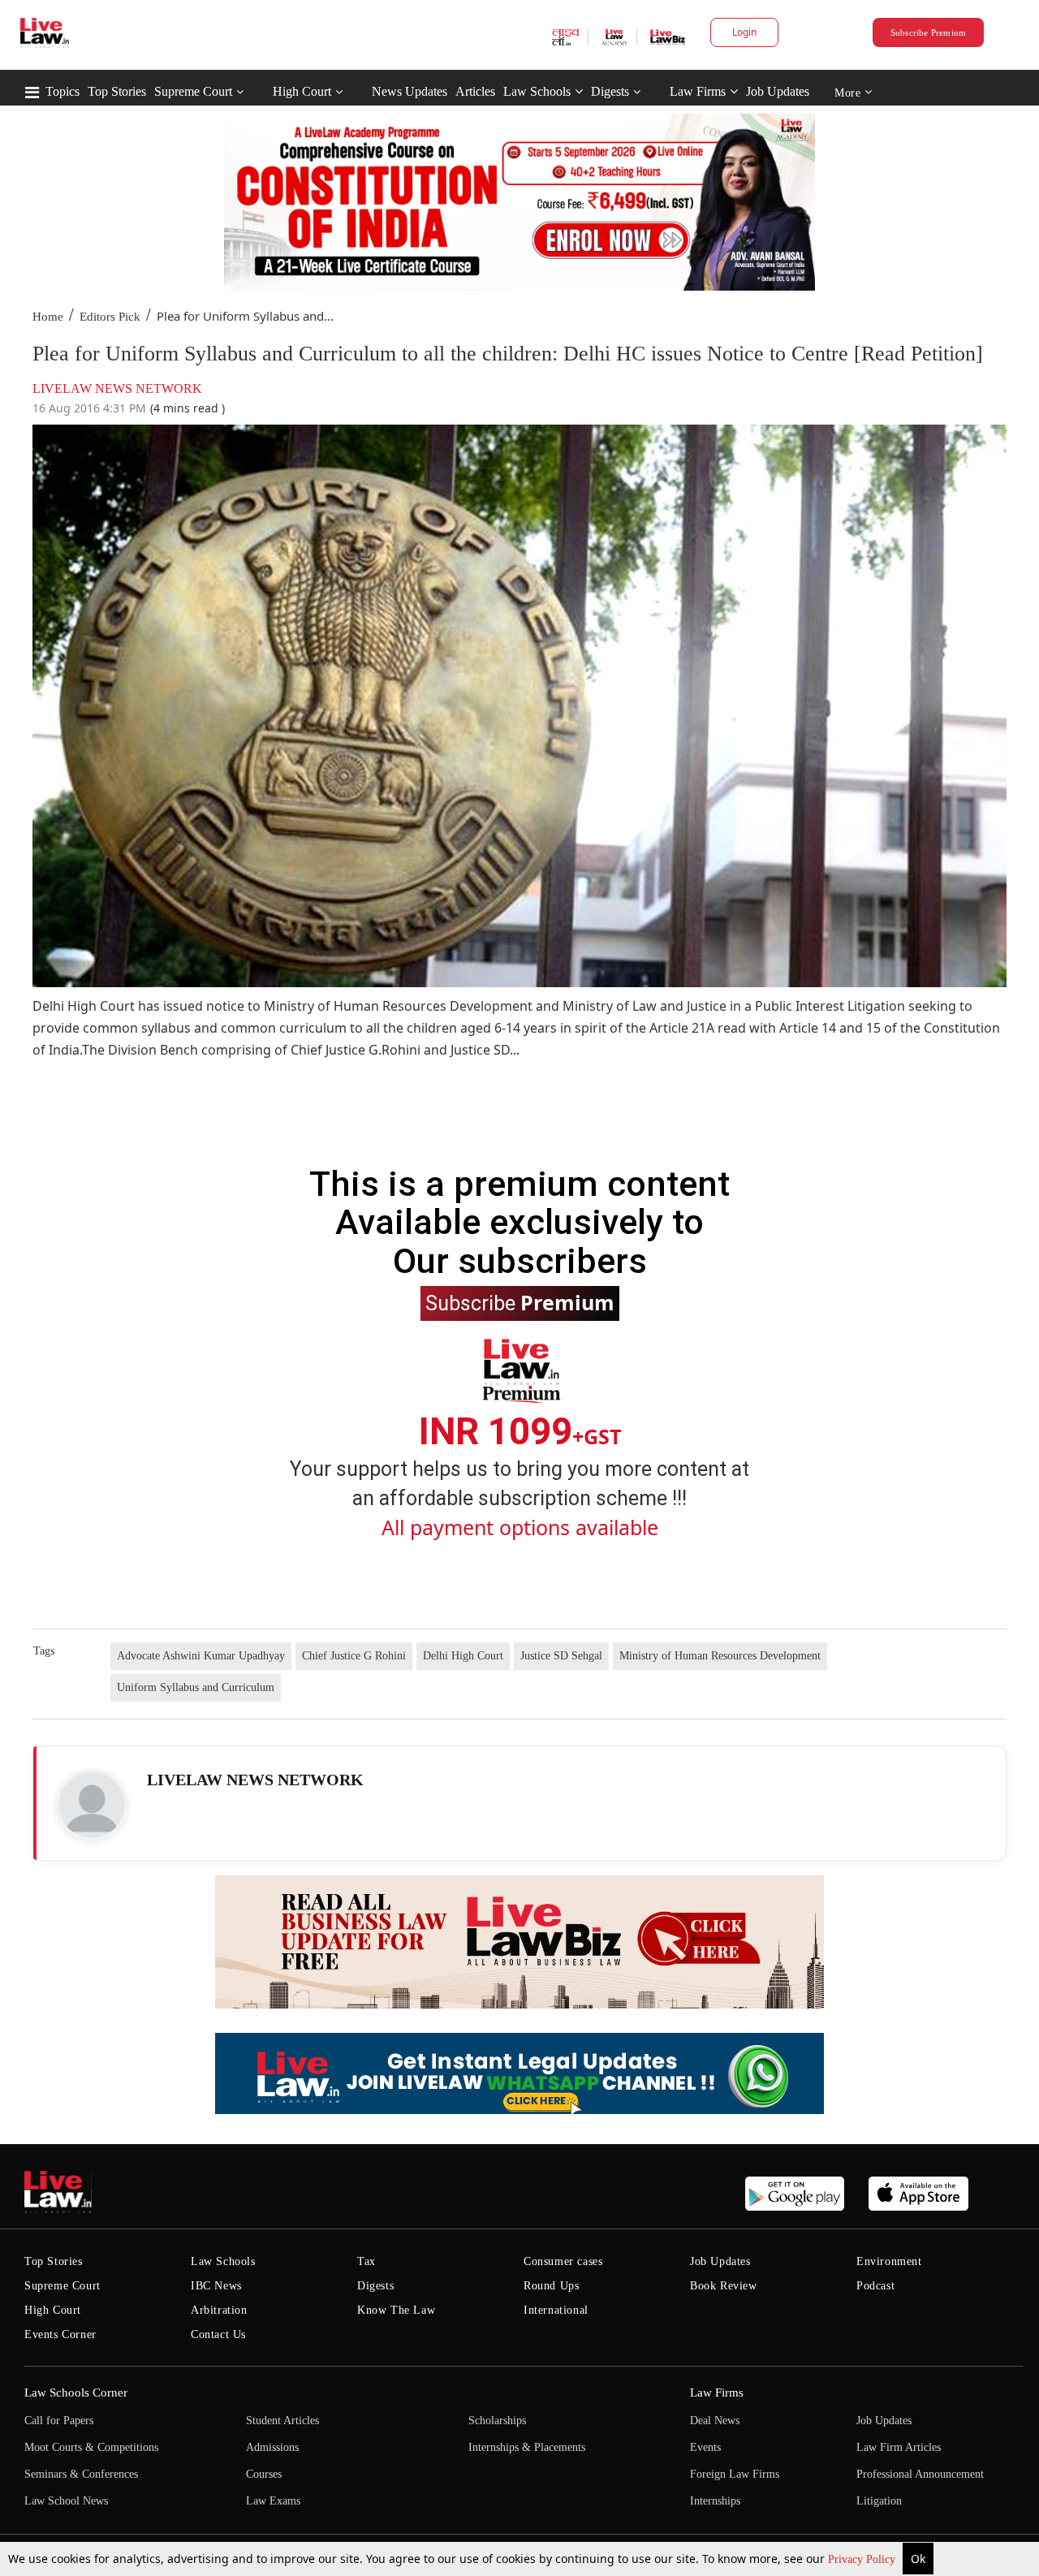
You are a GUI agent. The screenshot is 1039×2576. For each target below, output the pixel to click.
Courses (264, 2474)
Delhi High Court (463, 1656)
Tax (366, 2261)
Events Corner (60, 2334)
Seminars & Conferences (81, 2474)
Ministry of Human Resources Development (720, 1656)
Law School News (66, 2501)
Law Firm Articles (899, 2447)
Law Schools (537, 91)
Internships (715, 2501)
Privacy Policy (863, 2559)
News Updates (410, 91)
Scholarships (497, 2421)
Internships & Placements (527, 2447)
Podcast (875, 2286)
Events (705, 2447)
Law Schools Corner (76, 2393)
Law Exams (273, 2501)
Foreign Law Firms (735, 2474)
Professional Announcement (920, 2474)
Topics (63, 91)
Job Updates (778, 91)
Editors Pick (110, 317)
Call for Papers (59, 2421)
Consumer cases (563, 2261)
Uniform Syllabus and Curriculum (196, 1687)
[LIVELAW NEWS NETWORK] (92, 1805)
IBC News (216, 2286)
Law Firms (698, 91)
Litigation (879, 2501)
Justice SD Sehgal (561, 1656)
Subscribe (520, 1302)
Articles (475, 91)
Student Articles (282, 2421)
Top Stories (117, 91)
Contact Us (218, 2334)
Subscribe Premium (929, 32)
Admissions (272, 2447)
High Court (302, 91)
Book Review (724, 2286)
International (556, 2310)
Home (48, 317)
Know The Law (396, 2310)
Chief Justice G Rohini (354, 1656)
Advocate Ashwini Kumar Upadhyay (201, 1656)
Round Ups (551, 2286)
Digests (610, 91)
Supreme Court (193, 91)
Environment (889, 2261)
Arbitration (219, 2310)
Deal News (715, 2421)
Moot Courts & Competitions (91, 2447)
